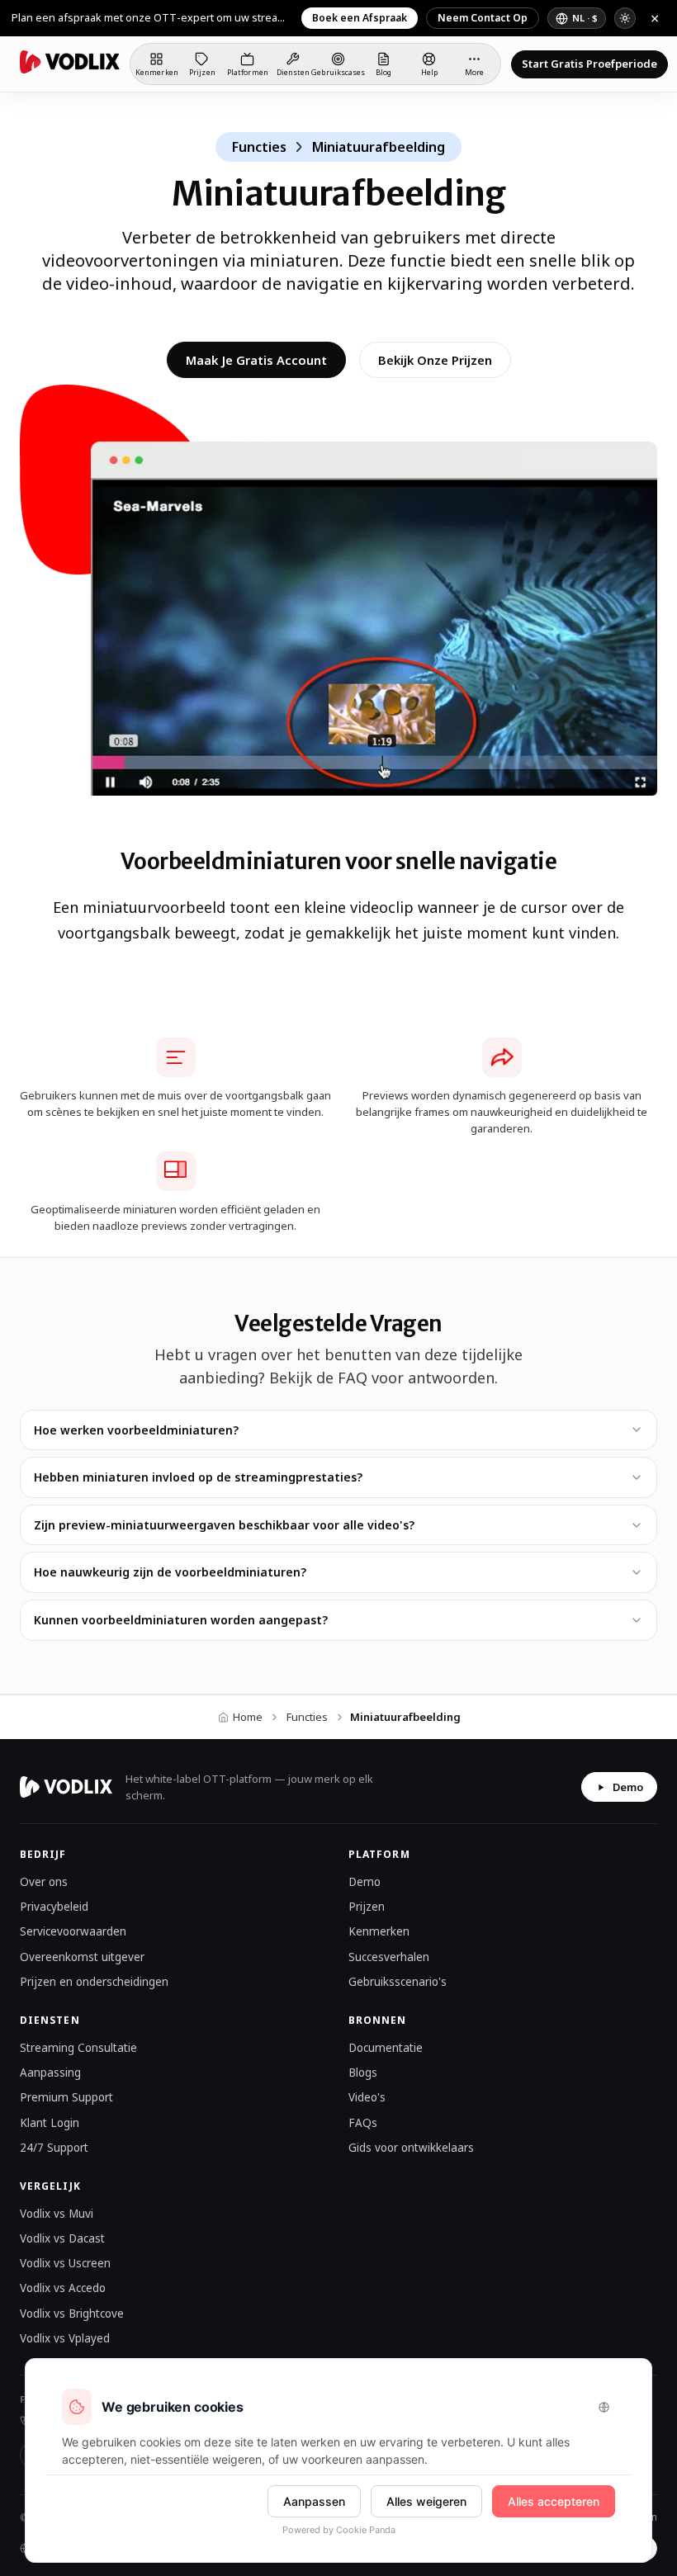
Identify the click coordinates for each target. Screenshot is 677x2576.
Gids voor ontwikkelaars (411, 2148)
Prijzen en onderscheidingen (94, 1982)
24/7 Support (54, 2148)
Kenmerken (379, 1931)
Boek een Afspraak (360, 18)
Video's (367, 2097)
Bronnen (378, 2020)
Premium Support (66, 2097)
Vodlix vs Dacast (62, 2238)
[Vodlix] (70, 62)
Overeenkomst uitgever (82, 1957)
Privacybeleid (54, 1907)
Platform (379, 1854)
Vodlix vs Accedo (63, 2288)
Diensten (50, 2020)
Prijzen (367, 1907)
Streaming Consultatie (78, 2048)
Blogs (363, 2073)
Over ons (44, 1882)
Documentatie (386, 2048)
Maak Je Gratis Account (256, 360)
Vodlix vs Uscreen (65, 2263)
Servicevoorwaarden (73, 1931)
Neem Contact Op (483, 18)
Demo (628, 1787)
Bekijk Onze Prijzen (435, 360)
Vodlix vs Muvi (57, 2214)
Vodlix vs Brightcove (72, 2314)
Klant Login (50, 2123)
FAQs (363, 2123)
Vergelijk (50, 2186)
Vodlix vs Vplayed (65, 2338)
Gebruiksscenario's (398, 1982)
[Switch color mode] (625, 18)
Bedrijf (43, 1854)
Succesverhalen (389, 1957)
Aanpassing (50, 2073)
